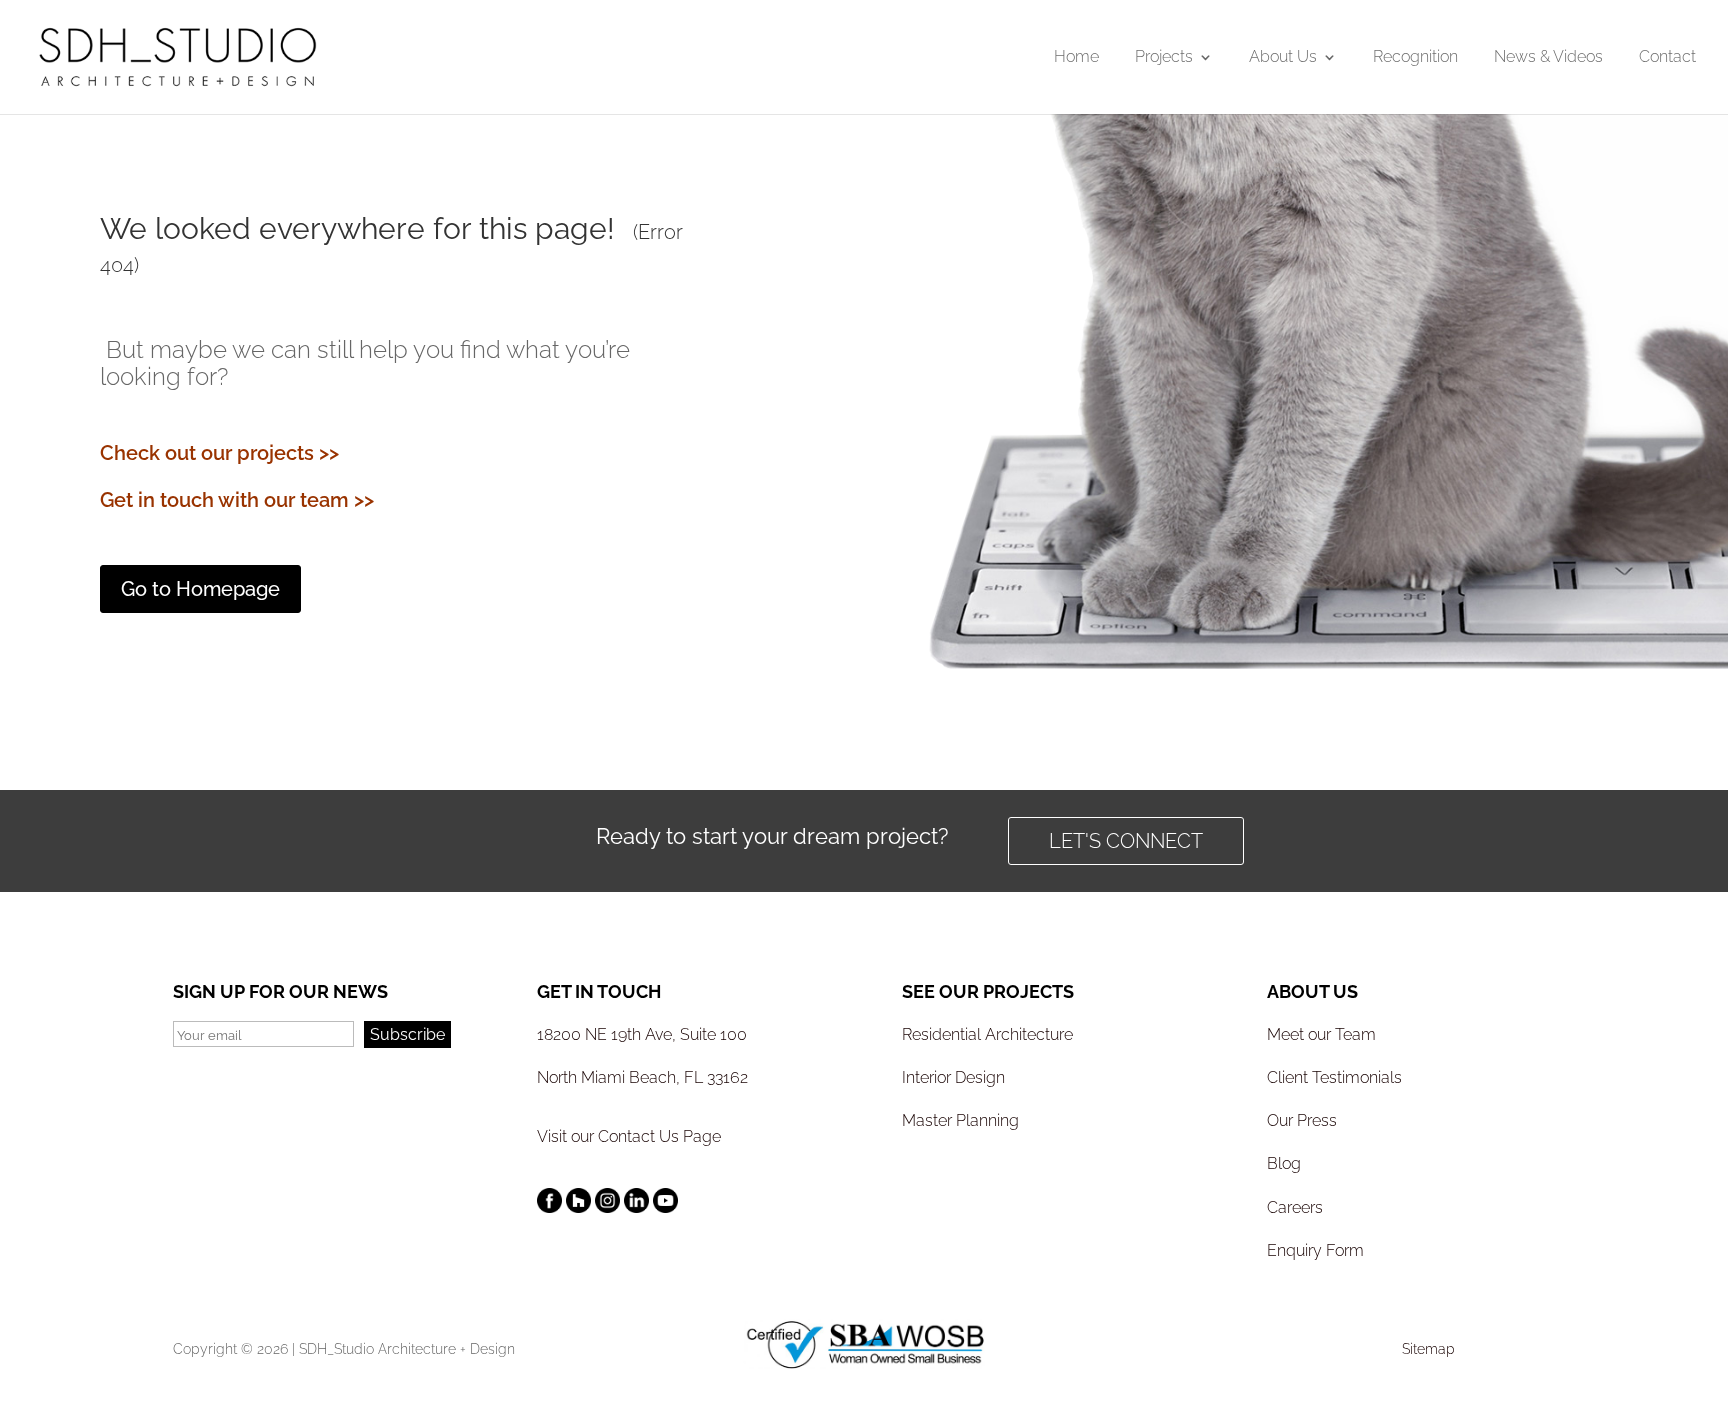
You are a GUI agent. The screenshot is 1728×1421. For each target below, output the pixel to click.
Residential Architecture (987, 1034)
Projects (1164, 58)
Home (1076, 58)
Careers (1295, 1207)
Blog (1284, 1163)
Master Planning (960, 1120)
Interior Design (953, 1077)
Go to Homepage (200, 589)
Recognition (1415, 58)
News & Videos (1548, 58)
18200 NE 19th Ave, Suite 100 (642, 1034)
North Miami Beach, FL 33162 (642, 1077)
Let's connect (1126, 841)
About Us (1283, 58)
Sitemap (1428, 1349)
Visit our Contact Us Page (629, 1136)
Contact (1667, 58)
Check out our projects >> (219, 453)
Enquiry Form (1315, 1250)
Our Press (1302, 1120)
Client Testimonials (1334, 1077)
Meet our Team (1321, 1034)
